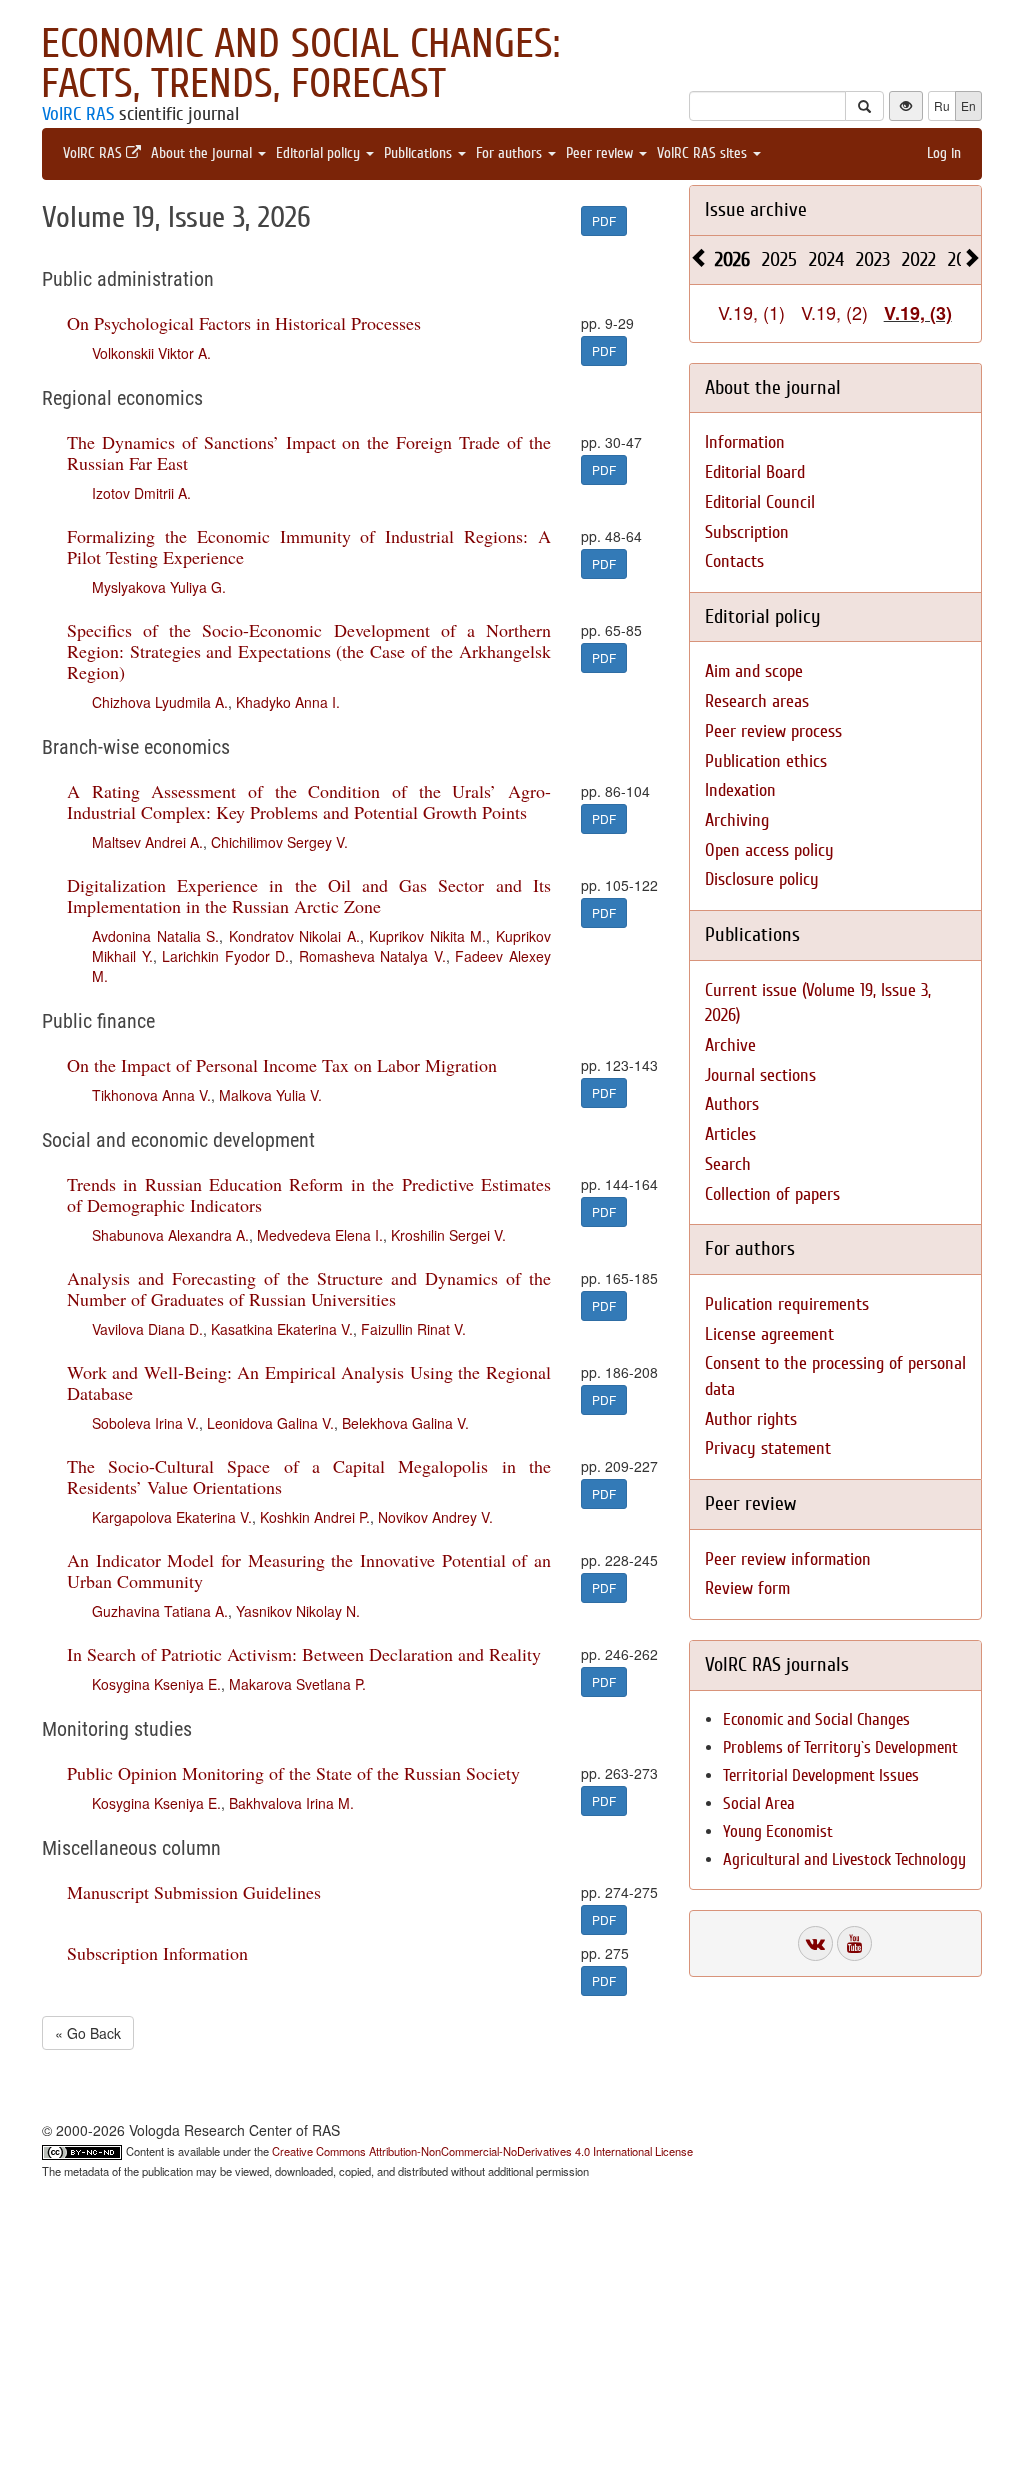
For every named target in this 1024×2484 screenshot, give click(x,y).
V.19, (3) (918, 313)
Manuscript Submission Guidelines (194, 1892)
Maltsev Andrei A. (147, 842)
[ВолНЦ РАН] (815, 1943)
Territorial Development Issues (821, 1775)
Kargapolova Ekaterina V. (172, 1517)
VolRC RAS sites (704, 153)
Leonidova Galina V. (270, 1423)
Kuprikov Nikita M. (427, 936)
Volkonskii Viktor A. (151, 353)
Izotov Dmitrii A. (141, 493)
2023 (873, 259)
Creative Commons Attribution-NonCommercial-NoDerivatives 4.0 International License (482, 2151)
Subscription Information (157, 1953)
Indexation (740, 790)
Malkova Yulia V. (270, 1095)
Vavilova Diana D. (147, 1329)
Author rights (751, 1419)
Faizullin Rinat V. (413, 1329)
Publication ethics (766, 761)
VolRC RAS (78, 114)
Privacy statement (768, 1448)
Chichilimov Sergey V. (279, 842)
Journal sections (760, 1075)
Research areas (757, 701)
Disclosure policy (762, 879)
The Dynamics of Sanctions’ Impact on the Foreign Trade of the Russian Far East (309, 452)
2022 (919, 259)
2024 (826, 259)
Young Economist (778, 1831)
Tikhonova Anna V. (151, 1095)
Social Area (759, 1803)
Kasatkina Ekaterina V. (282, 1329)
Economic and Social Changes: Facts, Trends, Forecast (300, 64)
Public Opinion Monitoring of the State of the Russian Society (293, 1773)
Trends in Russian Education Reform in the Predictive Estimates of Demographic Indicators (309, 1194)
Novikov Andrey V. (435, 1517)
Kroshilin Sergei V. (448, 1235)
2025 (779, 259)
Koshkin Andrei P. (315, 1517)
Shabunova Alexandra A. (170, 1235)
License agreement (769, 1334)
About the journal (203, 153)
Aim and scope (754, 671)
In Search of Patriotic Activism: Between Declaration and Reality (304, 1654)
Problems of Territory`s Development (840, 1747)
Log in (944, 153)
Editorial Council (760, 502)
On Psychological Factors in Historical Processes (244, 323)
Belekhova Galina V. (405, 1423)
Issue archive (756, 209)
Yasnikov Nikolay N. (298, 1611)
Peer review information (788, 1559)
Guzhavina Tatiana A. (160, 1611)
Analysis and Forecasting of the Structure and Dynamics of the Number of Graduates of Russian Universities (309, 1288)
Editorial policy (320, 153)
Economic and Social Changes (816, 1719)
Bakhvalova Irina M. (291, 1803)
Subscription (747, 532)
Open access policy (769, 850)
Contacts (734, 561)
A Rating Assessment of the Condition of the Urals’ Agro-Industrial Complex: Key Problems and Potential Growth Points (309, 801)
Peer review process (773, 731)
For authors (511, 153)
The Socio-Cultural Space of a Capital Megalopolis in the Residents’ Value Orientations (309, 1476)
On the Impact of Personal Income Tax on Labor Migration (282, 1065)
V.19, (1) (751, 312)
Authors (732, 1104)
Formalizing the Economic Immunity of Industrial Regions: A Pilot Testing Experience (309, 546)
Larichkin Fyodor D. (225, 956)
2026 (732, 259)
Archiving (737, 820)
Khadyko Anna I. (288, 702)
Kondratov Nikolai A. (294, 936)
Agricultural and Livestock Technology (844, 1859)
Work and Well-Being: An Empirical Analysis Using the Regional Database (309, 1382)
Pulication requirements (787, 1304)
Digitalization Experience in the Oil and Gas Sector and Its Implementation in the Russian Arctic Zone (309, 895)
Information (745, 442)
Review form (747, 1588)
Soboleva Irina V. (145, 1423)
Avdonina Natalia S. (155, 936)
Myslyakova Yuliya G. (159, 587)
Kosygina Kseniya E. (156, 1684)
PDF (604, 220)
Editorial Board (755, 472)
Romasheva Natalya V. (372, 956)
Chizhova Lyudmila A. (160, 702)
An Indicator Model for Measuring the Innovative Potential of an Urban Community (309, 1570)
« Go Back (88, 2033)
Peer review (601, 153)
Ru (942, 105)
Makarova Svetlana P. (297, 1684)
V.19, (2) (834, 312)
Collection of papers (772, 1194)
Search (728, 1164)
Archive (730, 1045)
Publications (420, 153)
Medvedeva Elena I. (320, 1235)
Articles (730, 1134)
